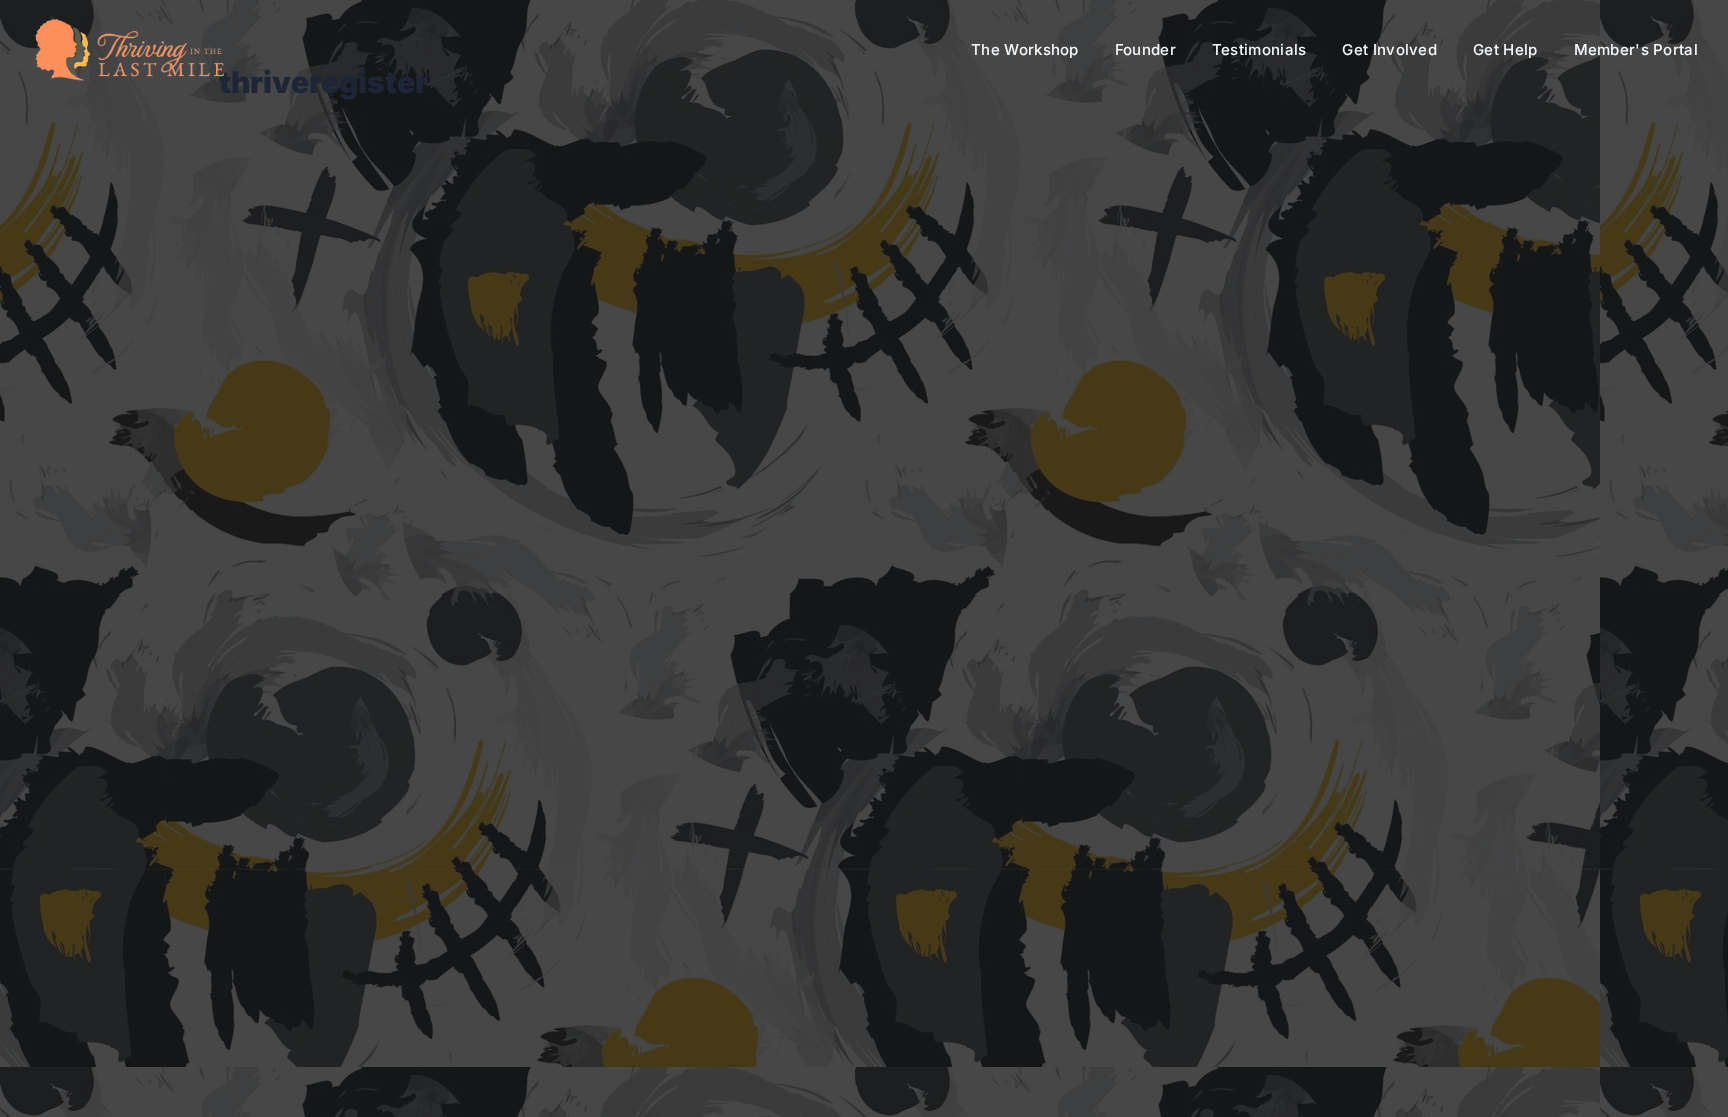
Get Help (1505, 49)
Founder (1145, 49)
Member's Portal (1636, 49)
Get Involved (1389, 49)
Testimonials (1259, 49)
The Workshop (1025, 49)
